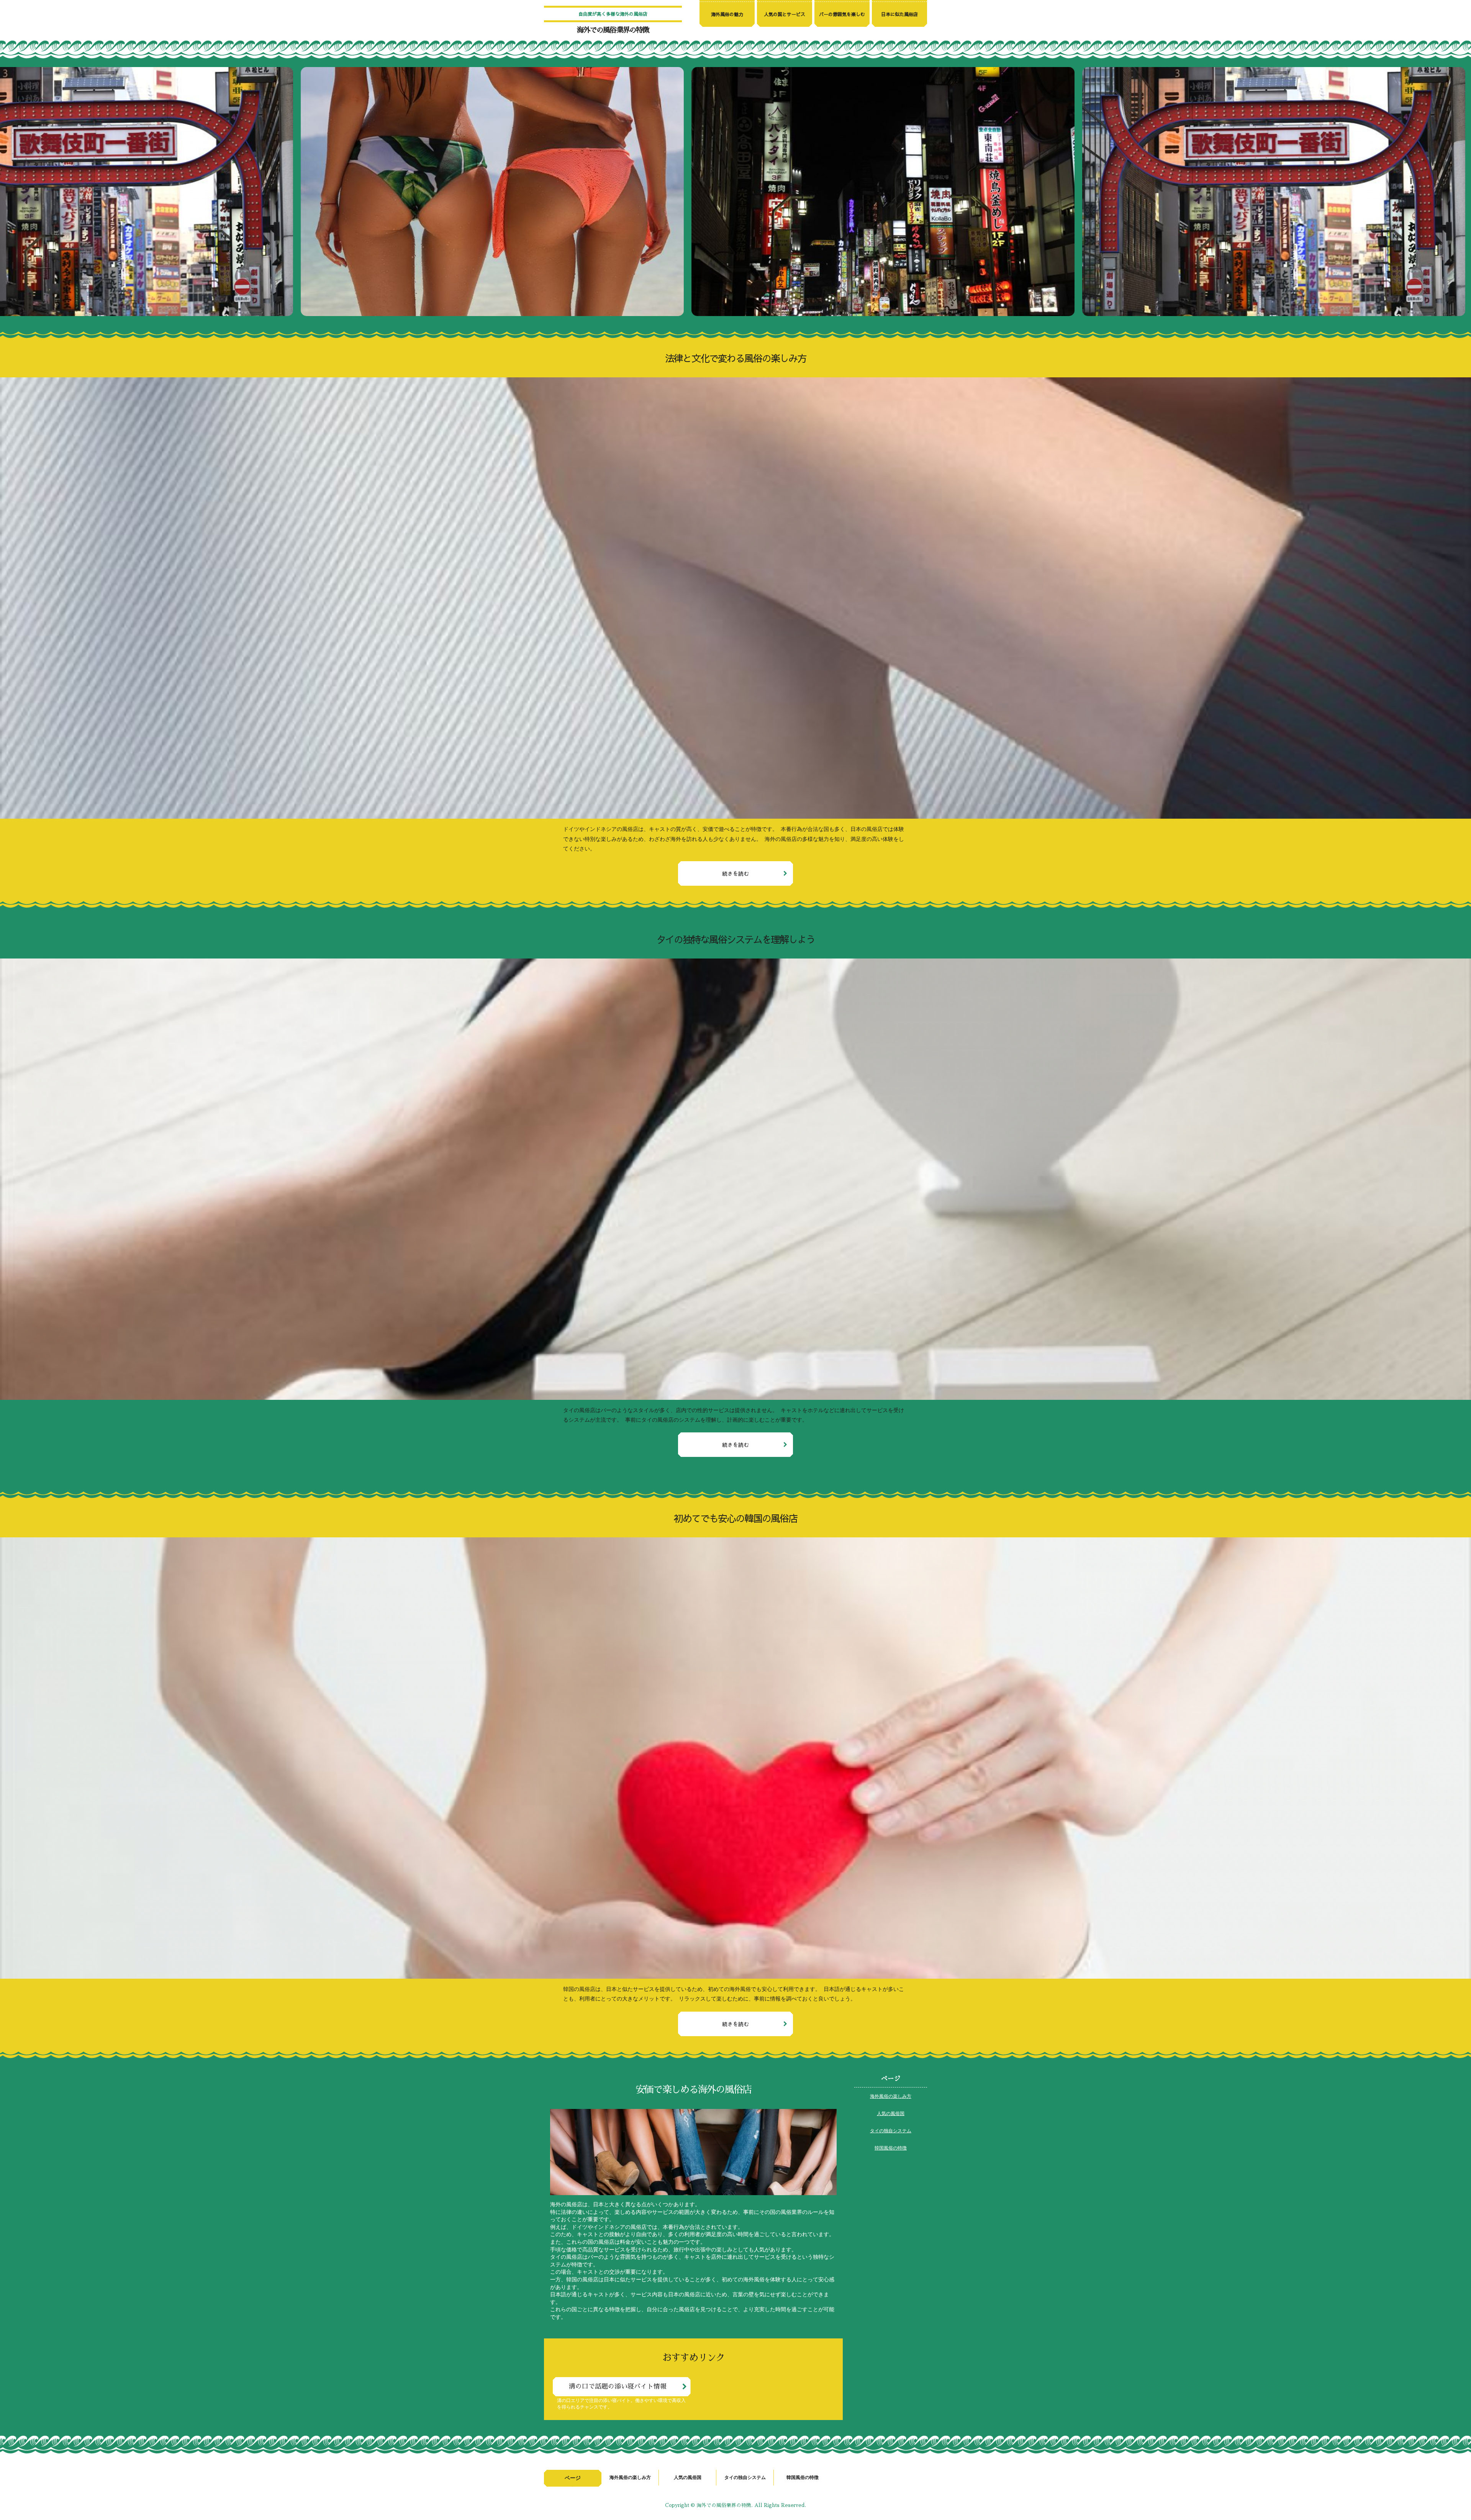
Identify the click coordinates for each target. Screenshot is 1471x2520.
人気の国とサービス (785, 14)
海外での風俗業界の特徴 (613, 30)
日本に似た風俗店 (899, 14)
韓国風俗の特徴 (891, 2148)
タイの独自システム (891, 2130)
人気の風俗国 (891, 2113)
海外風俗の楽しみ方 (891, 2096)
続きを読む (735, 873)
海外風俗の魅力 (727, 14)
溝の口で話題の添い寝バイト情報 (618, 2386)
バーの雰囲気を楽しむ (842, 14)
